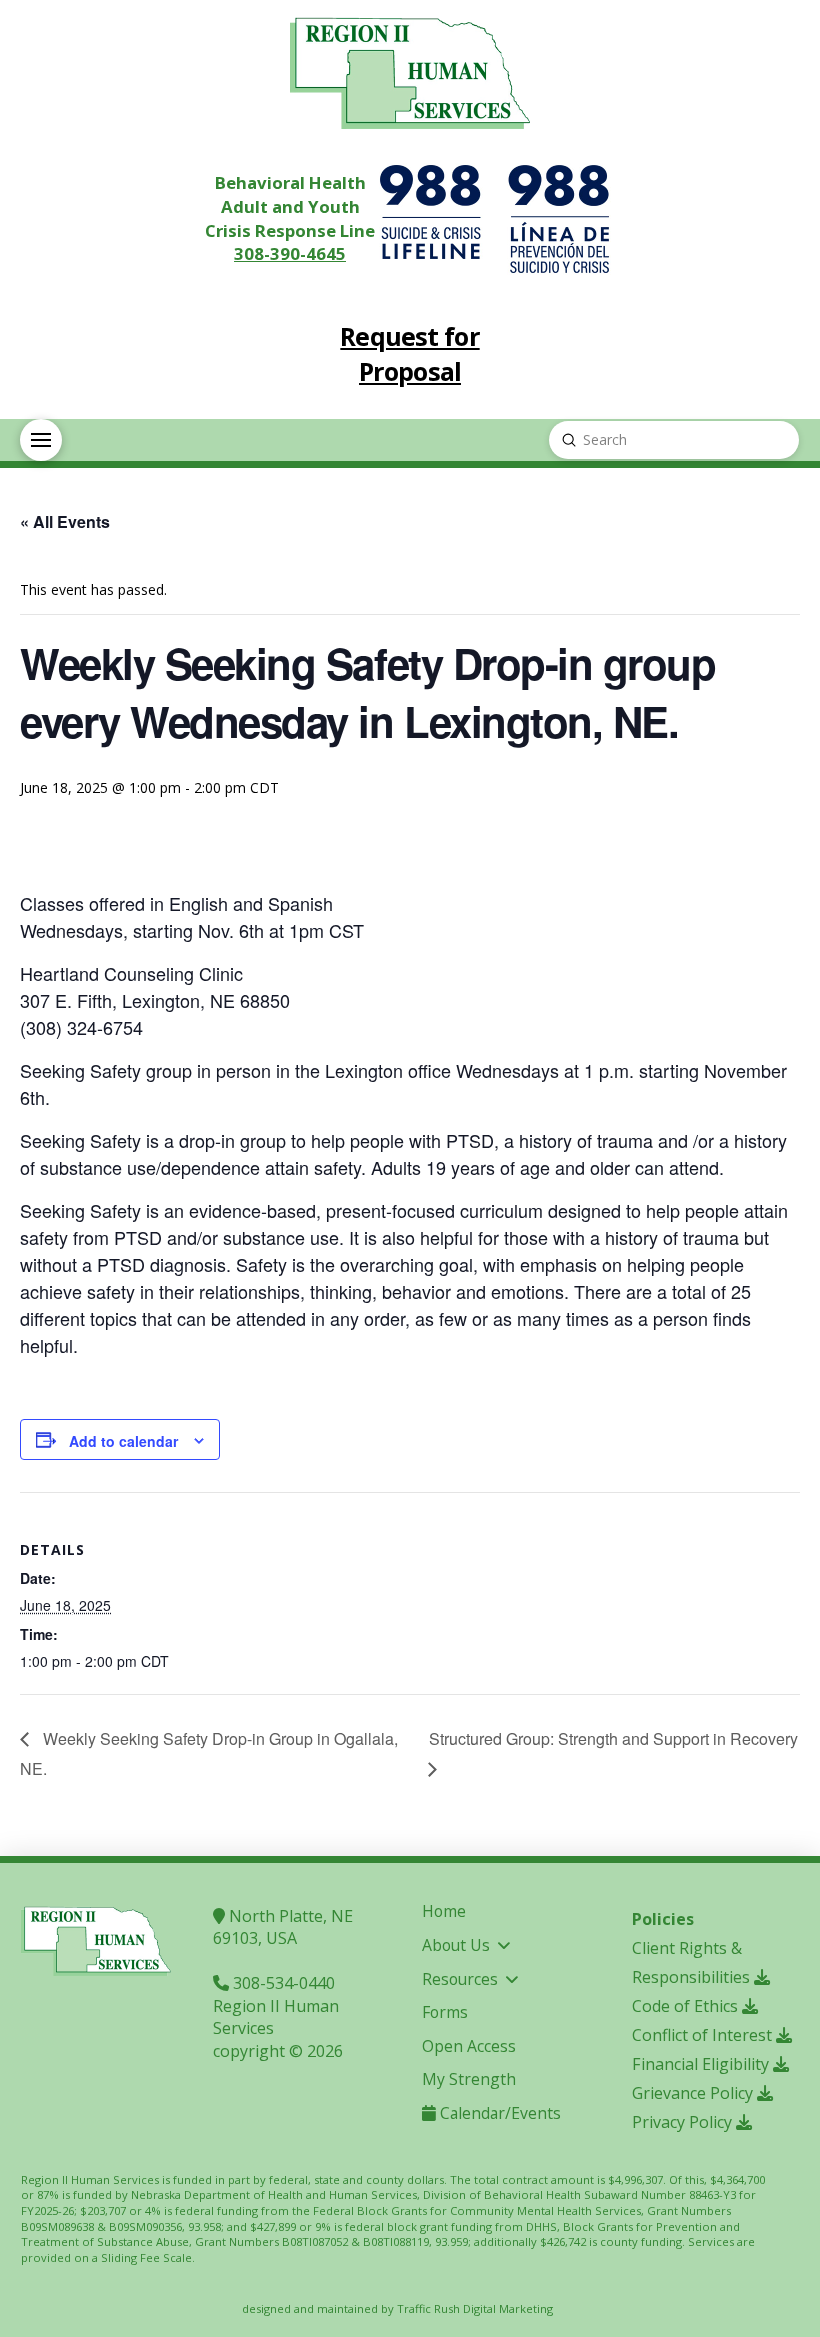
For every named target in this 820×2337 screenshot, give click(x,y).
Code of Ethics (687, 2006)
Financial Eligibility (702, 2064)
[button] (41, 440)
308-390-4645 (290, 253)
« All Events (65, 521)
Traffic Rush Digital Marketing (475, 2308)
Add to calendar (123, 1441)
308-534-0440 (282, 1983)
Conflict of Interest (704, 2035)
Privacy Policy (684, 2122)
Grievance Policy (694, 2093)
